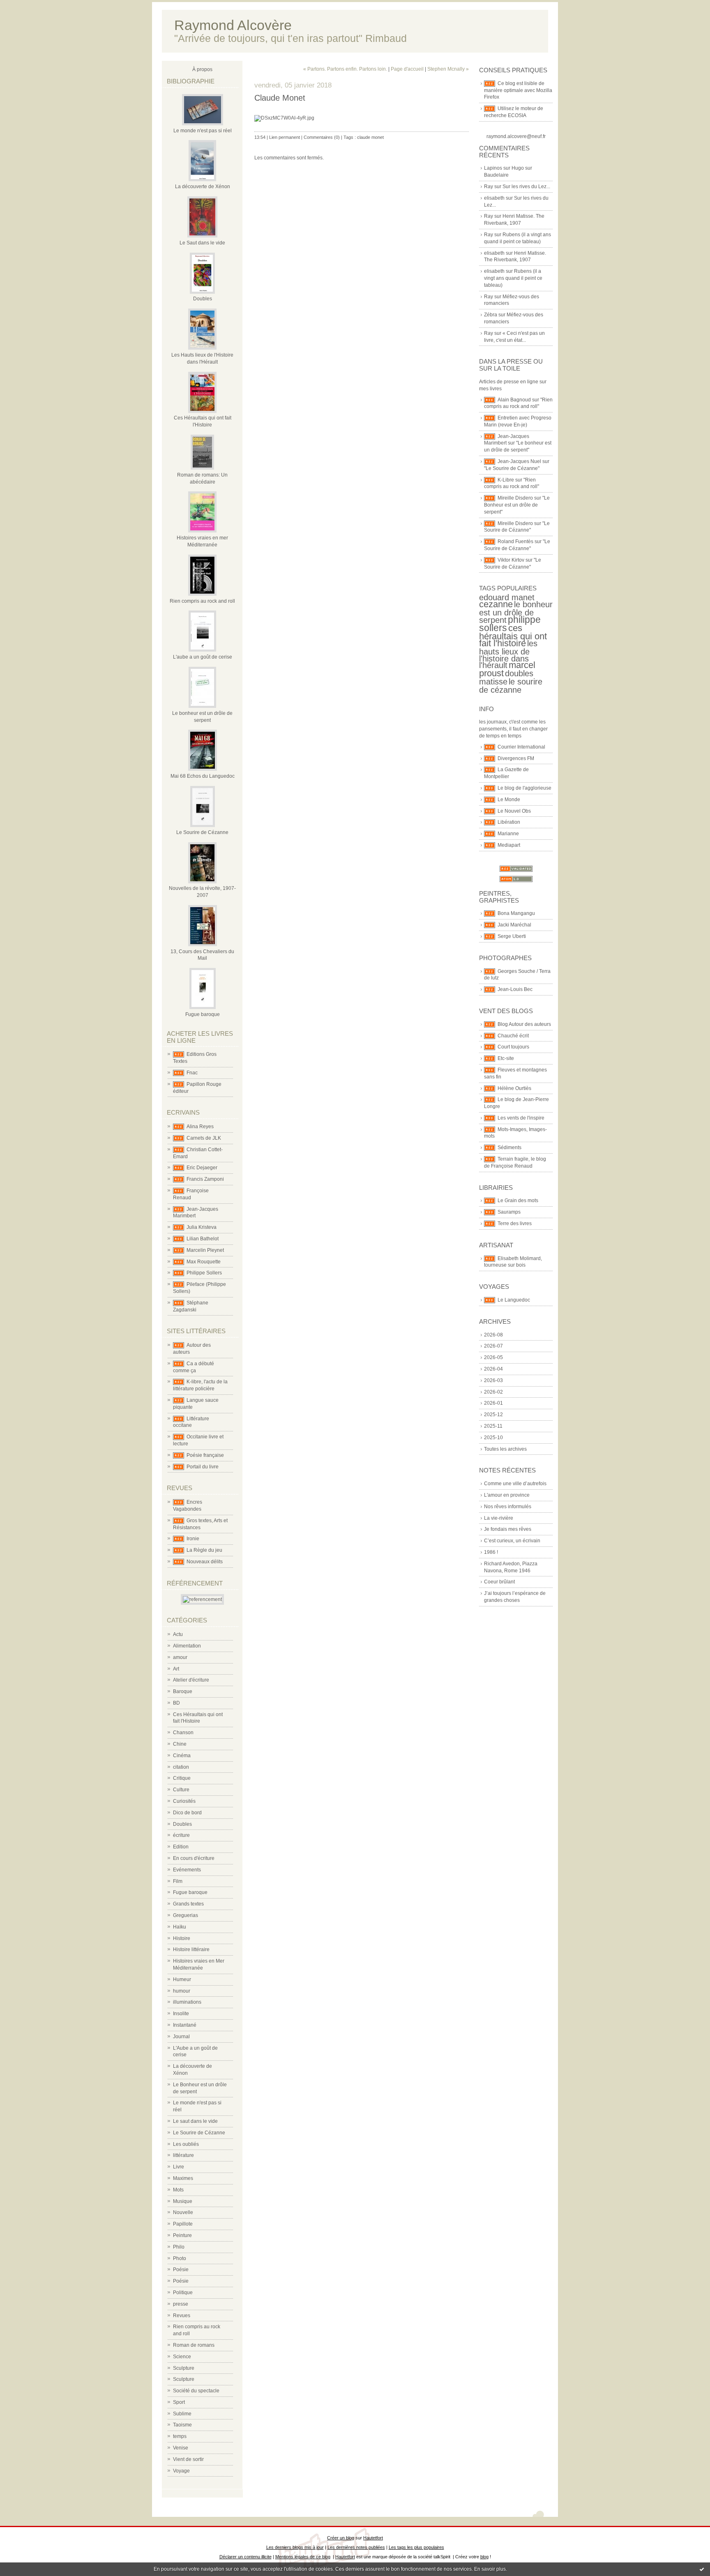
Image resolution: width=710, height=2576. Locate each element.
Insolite (181, 2014)
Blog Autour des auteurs (524, 1024)
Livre (179, 2167)
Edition (181, 1847)
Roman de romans (194, 2345)
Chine (180, 1744)
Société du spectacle (196, 2391)
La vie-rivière (499, 1518)
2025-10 (493, 1438)
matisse (493, 682)
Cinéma (182, 1756)
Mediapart (509, 845)
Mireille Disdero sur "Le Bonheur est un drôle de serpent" (517, 505)
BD (176, 1703)
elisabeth (494, 198)
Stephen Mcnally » (448, 69)
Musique (183, 2201)
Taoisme (182, 2425)
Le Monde (509, 800)
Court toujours (513, 1047)
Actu (178, 1634)
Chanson (183, 1733)
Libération (509, 822)
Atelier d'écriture (191, 1680)
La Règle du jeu (204, 1550)
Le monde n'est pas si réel (203, 131)
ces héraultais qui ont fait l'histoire (513, 636)
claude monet (370, 137)
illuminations (187, 2002)
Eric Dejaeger (202, 1168)
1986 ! (491, 1552)
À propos (202, 69)
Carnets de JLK (204, 1138)
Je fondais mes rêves (508, 1529)
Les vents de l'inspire (521, 1118)
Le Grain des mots (518, 1200)
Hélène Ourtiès (514, 1088)
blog (484, 2557)
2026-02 (493, 1392)
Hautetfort (373, 2538)
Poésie (181, 2270)
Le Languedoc (514, 1300)
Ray (489, 187)
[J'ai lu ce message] (702, 2569)
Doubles (203, 299)
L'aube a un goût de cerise (203, 657)
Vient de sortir (188, 2459)
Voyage (181, 2471)
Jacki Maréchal (514, 925)
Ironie (193, 1539)
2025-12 (493, 1415)
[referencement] (202, 1599)
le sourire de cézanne (511, 686)
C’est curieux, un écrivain (512, 1541)
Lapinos (493, 168)
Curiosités (184, 1801)
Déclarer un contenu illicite (246, 2557)
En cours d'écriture (194, 1858)
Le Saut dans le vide (202, 243)
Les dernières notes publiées (356, 2547)
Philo (179, 2247)
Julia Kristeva (202, 1227)
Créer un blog (341, 2538)
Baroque (183, 1691)
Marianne (508, 834)
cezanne (496, 604)
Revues (182, 2316)
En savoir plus (490, 2569)
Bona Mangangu (516, 913)
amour (180, 1657)
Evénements (187, 1870)
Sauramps (509, 1212)
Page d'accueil (407, 69)
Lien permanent (285, 137)
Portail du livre (203, 1467)
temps (180, 2436)
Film (178, 1881)
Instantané (185, 2025)
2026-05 (493, 1357)
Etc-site (506, 1058)
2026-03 (493, 1380)
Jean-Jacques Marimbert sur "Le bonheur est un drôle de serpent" (518, 443)
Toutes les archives (505, 1449)
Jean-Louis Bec (515, 989)
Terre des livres (515, 1223)
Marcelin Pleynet (205, 1250)
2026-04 (493, 1369)
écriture (181, 1835)
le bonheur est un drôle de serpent (516, 612)
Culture (181, 1790)
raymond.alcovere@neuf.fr (516, 136)
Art (176, 1669)
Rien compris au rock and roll (202, 601)
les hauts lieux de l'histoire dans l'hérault (508, 654)
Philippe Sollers (204, 1273)
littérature (183, 2155)
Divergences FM (516, 758)
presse (181, 2304)
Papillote (183, 2224)
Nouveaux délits (205, 1562)
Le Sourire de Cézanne (202, 832)
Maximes (183, 2178)
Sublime (182, 2414)
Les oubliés (186, 2144)
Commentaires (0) (322, 137)
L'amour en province (507, 1495)
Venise (181, 2448)
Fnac (192, 1073)
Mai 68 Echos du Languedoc (203, 776)
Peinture (182, 2235)
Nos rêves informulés (508, 1507)
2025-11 (493, 1426)
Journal (181, 2037)
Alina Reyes (200, 1127)
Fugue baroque (203, 1014)
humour (182, 1991)
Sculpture (184, 2368)
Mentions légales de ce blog (303, 2557)
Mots (178, 2190)
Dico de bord (187, 1813)
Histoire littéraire (191, 1949)
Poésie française (205, 1455)
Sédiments (509, 1147)
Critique (182, 1778)
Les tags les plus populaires (416, 2547)
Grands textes (188, 1904)
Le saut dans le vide (195, 2121)
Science (182, 2357)
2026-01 (493, 1403)
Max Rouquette (204, 1262)
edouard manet (507, 597)
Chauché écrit (513, 1036)
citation (181, 1767)
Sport (179, 2402)
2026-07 (493, 1346)
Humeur (182, 1979)
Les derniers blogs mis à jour (295, 2547)
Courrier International (521, 747)
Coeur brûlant (499, 1582)
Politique (183, 2293)
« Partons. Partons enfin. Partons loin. (345, 69)
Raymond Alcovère (233, 25)
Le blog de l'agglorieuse (524, 788)
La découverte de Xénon (203, 187)
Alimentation (187, 1646)
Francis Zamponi (205, 1179)
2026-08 (493, 1335)
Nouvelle (183, 2212)
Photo (180, 2258)
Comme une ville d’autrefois (515, 1484)
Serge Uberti (512, 936)
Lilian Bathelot (203, 1239)
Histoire (182, 1938)
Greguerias (186, 1915)
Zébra (491, 315)
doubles (519, 673)
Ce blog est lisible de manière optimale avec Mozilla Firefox (518, 90)
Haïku (180, 1927)
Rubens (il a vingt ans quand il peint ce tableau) (513, 278)
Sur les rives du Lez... (526, 187)
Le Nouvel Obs (514, 811)
